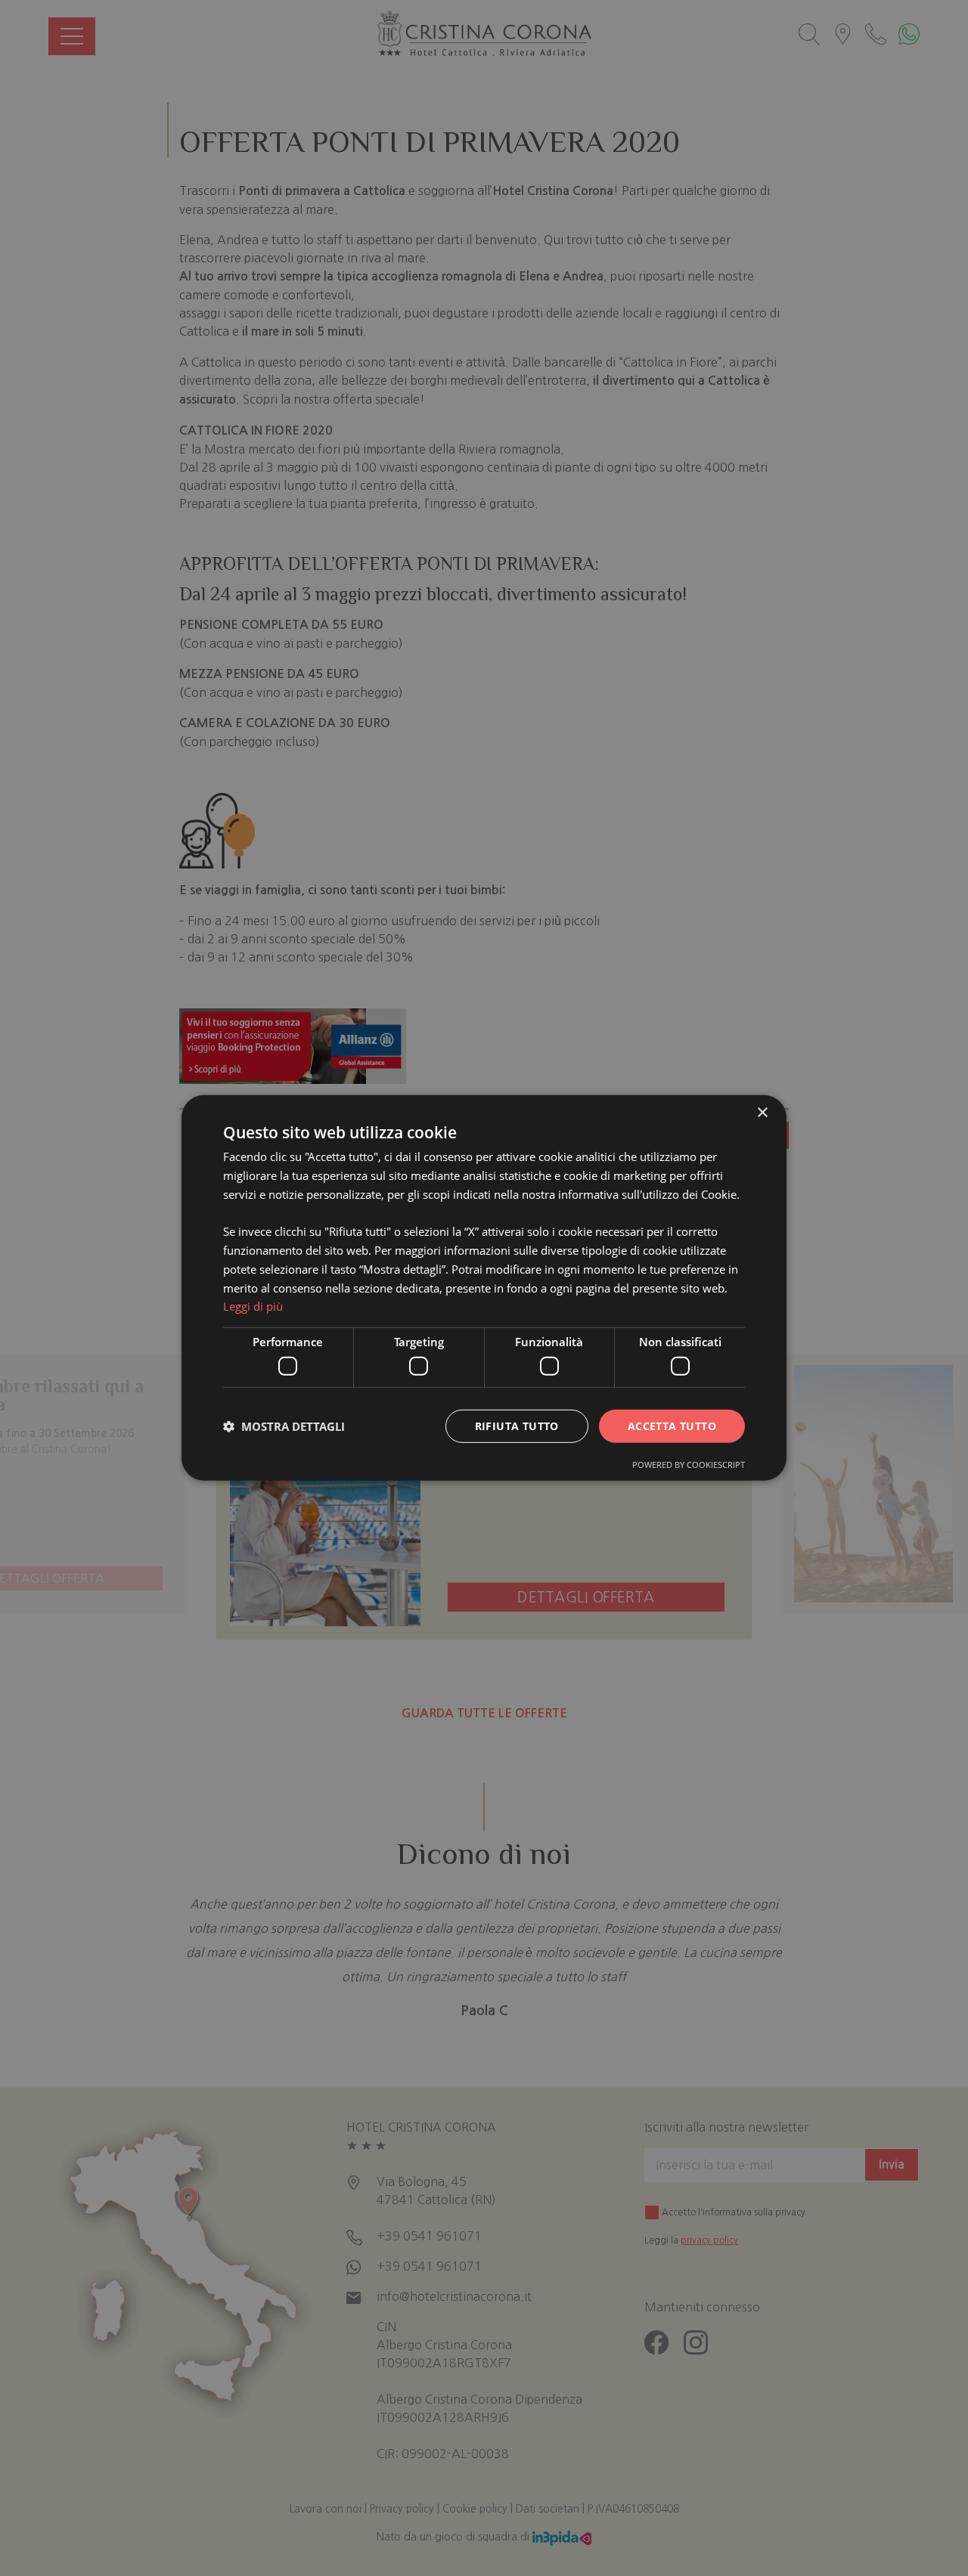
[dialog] (484, 1288)
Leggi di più (253, 1306)
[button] (284, 1426)
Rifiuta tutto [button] (517, 1425)
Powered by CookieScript (689, 1464)
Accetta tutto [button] (672, 1425)
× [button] (762, 1113)
